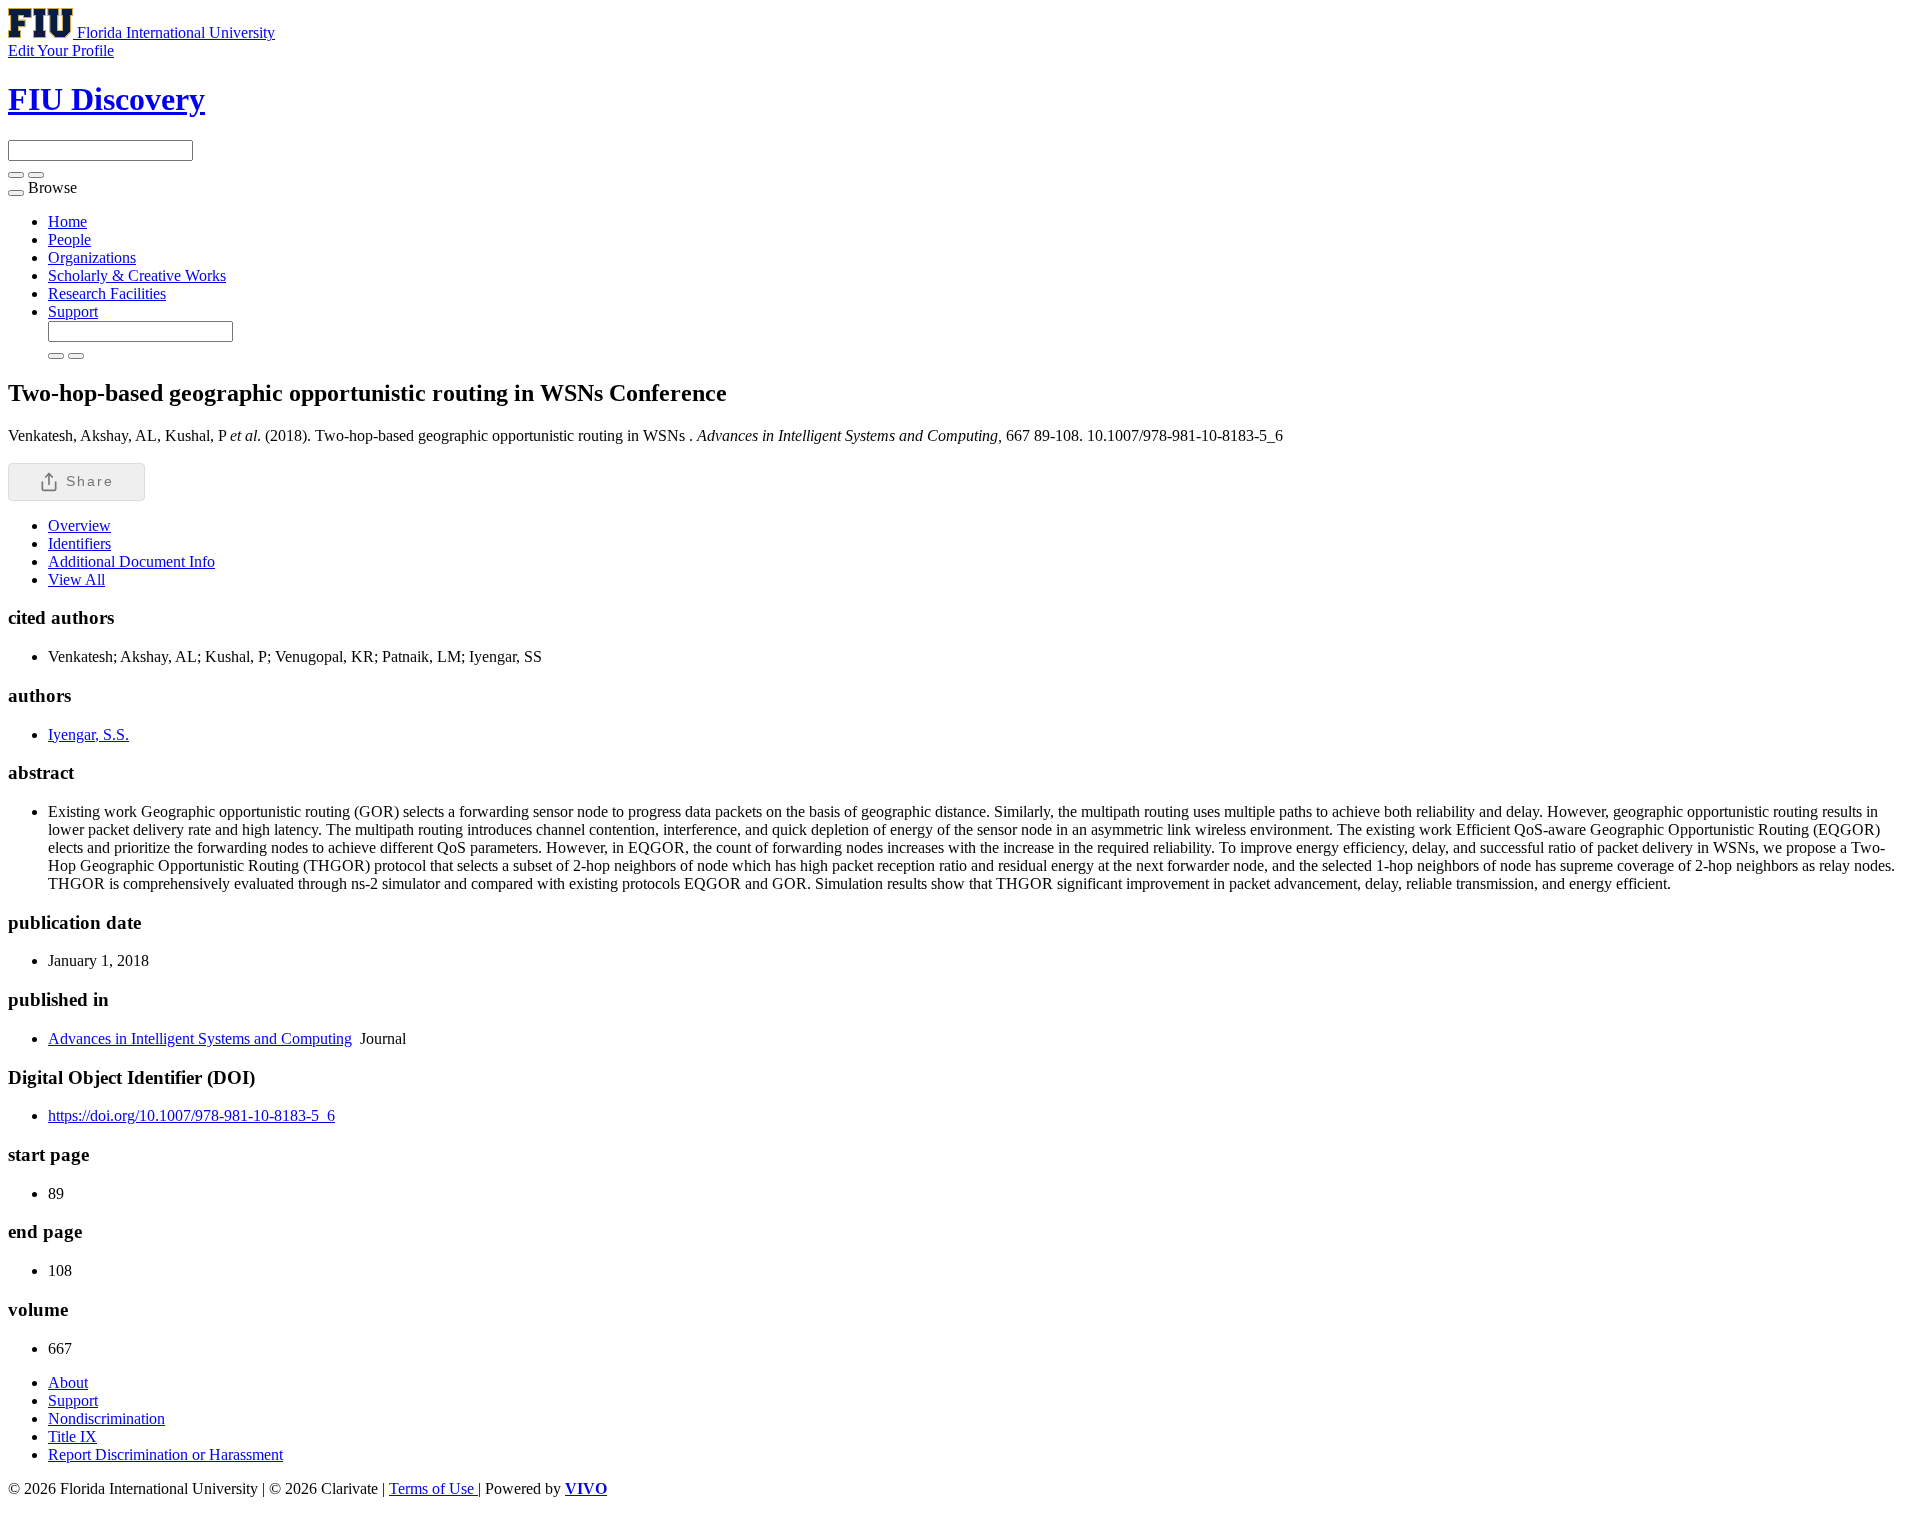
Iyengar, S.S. (88, 734)
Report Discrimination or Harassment (165, 1454)
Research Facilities (107, 293)
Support (73, 311)
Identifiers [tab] (79, 543)
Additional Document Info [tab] (131, 561)
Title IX (72, 1436)
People (69, 239)
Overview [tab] (79, 525)
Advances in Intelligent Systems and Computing (200, 1038)
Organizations (92, 257)
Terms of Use (433, 1488)
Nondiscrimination (106, 1418)
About (68, 1382)
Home (67, 221)
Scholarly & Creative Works (137, 275)
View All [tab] (76, 579)
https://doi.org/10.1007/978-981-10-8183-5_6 (191, 1115)
